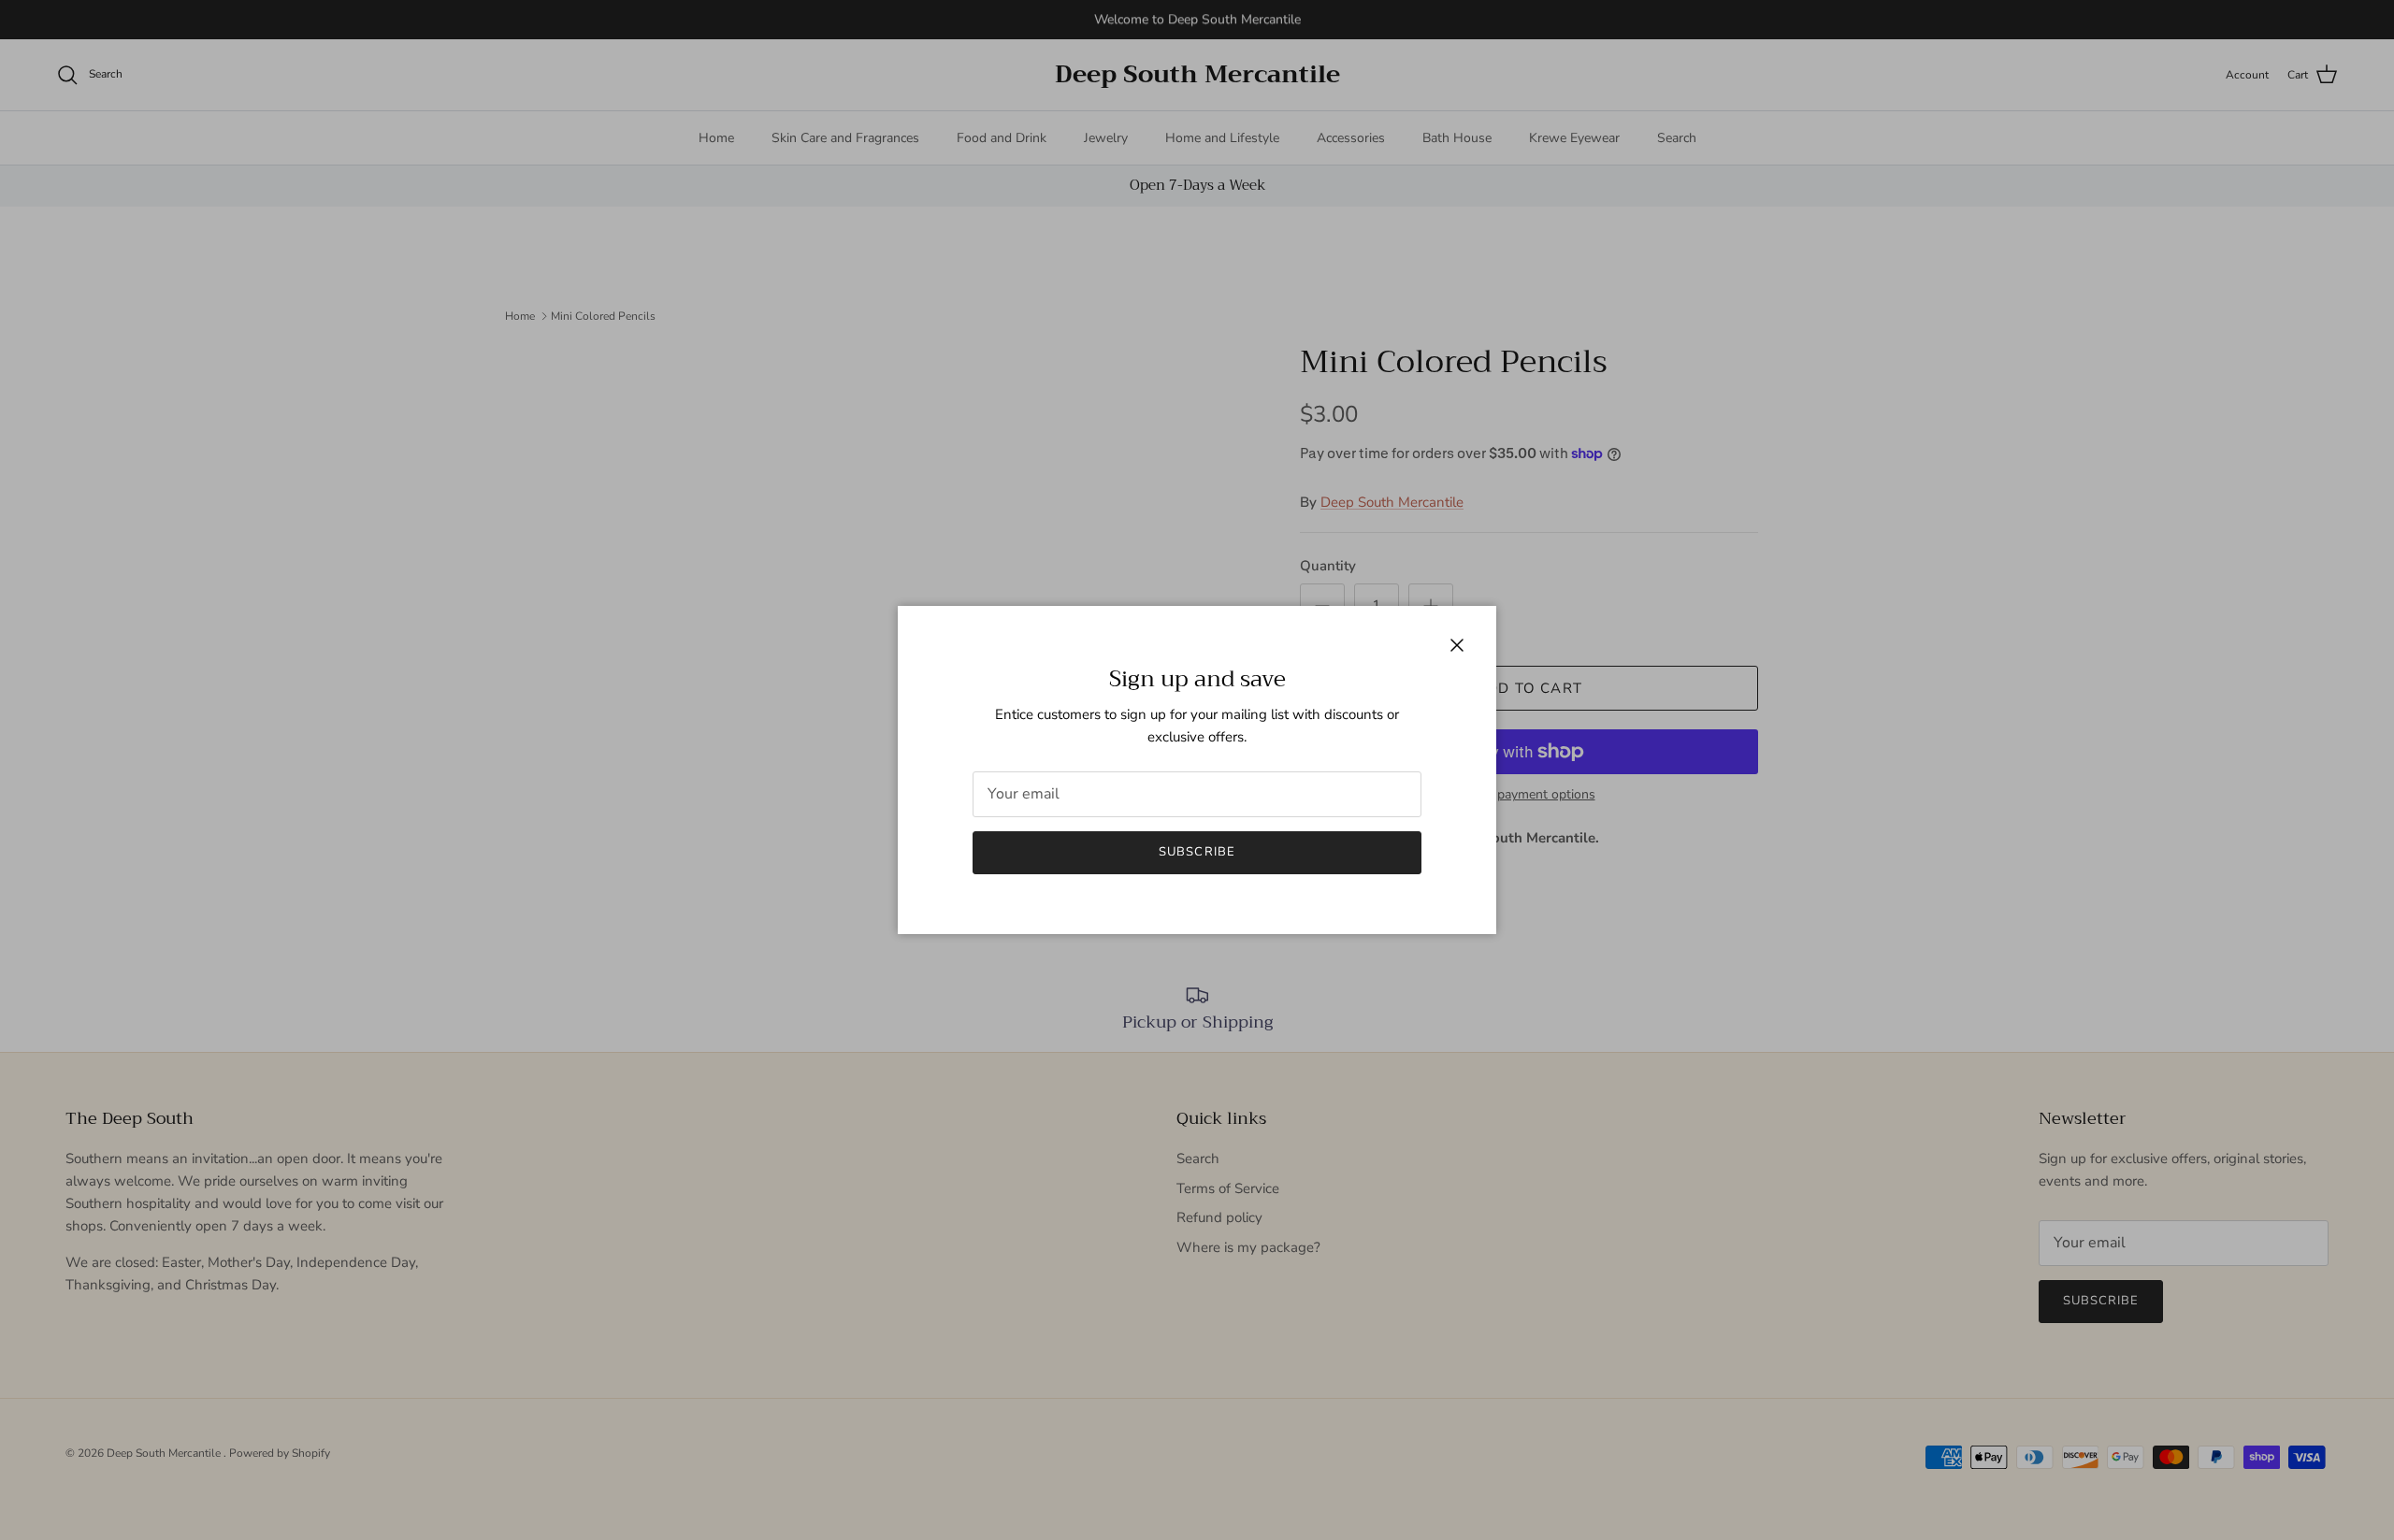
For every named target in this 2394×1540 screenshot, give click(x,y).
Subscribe (1197, 852)
